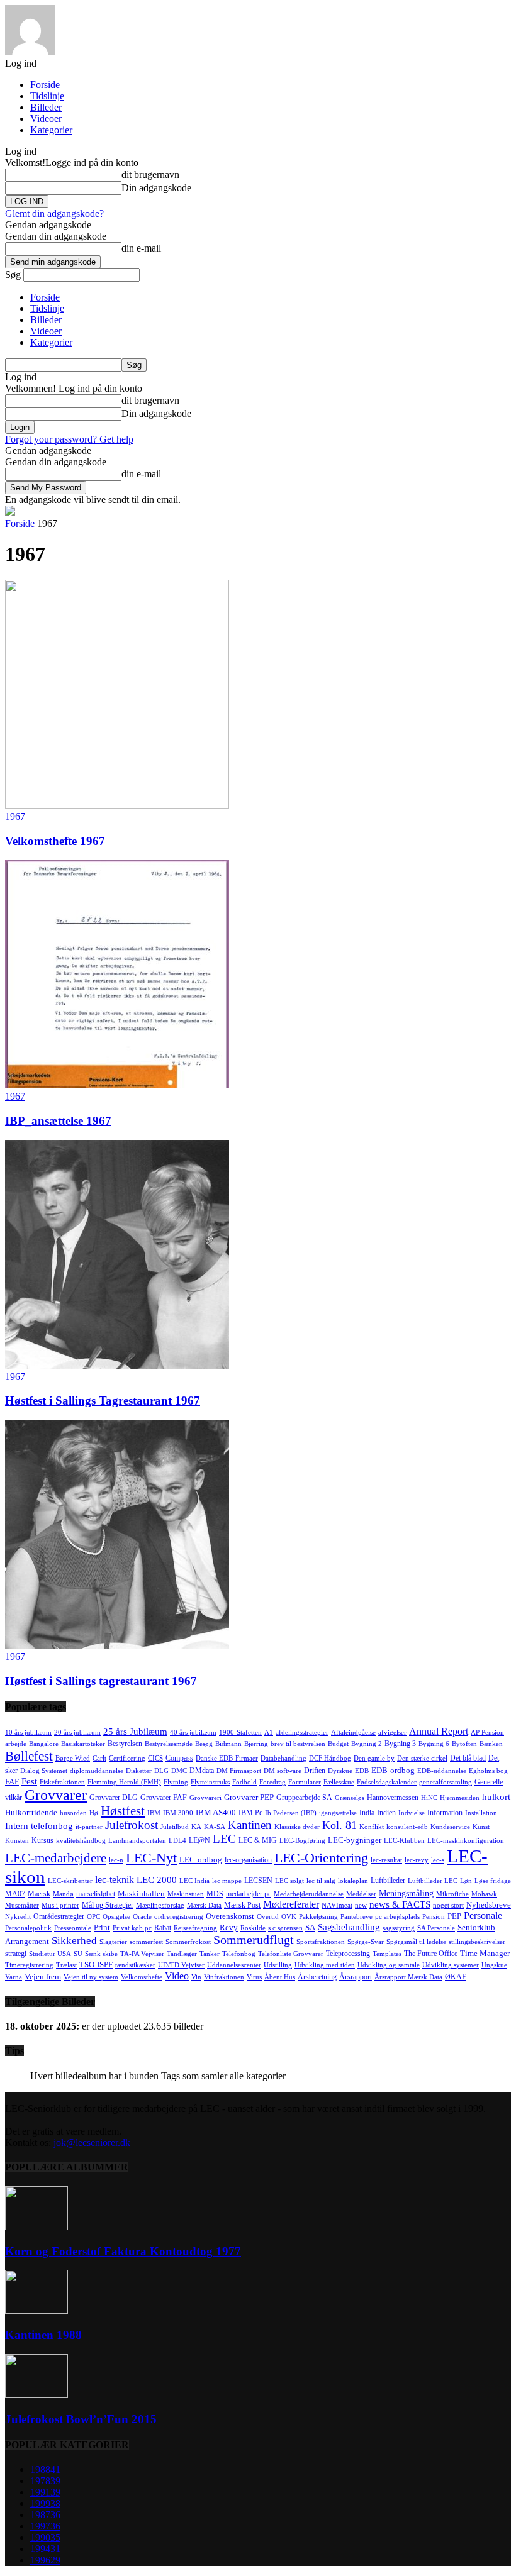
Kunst (481, 1827)
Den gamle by (374, 1758)
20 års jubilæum (77, 1733)
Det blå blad (468, 1758)
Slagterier (113, 1942)
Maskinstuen (186, 1894)
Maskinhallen (141, 1893)
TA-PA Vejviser (142, 1954)
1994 (45, 2549)
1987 (45, 2515)
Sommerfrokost (188, 1942)
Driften (315, 1771)
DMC (179, 1771)
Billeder (46, 107)
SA (310, 1927)
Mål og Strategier (108, 1905)
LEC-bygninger (355, 1840)
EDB (362, 1771)
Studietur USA (50, 1954)
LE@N (199, 1840)
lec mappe (227, 1881)
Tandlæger (182, 1954)
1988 (45, 2469)
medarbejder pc (249, 1894)
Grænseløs (350, 1798)
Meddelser (361, 1894)
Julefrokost (132, 1825)
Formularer (305, 1782)
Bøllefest (29, 1756)
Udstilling (278, 1965)
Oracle (142, 1917)
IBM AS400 (216, 1812)
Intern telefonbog (39, 1826)
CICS (155, 1758)
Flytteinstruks (210, 1782)
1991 (45, 2492)
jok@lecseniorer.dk (92, 2142)
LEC (224, 1839)
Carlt (99, 1758)
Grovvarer (56, 1795)
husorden (73, 1813)
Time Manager (485, 1953)
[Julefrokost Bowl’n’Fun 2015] (36, 2395)
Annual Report (439, 1731)
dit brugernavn (150, 174)
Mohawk (484, 1894)
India (367, 1813)
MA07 (15, 1894)
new (361, 1905)
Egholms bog (488, 1771)
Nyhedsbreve (489, 1905)
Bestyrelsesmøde (169, 1744)
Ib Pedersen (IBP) (291, 1813)
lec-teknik (115, 1880)
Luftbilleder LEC (433, 1881)
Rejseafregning (195, 1928)
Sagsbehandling (349, 1927)
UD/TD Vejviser (181, 1965)
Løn (466, 1881)
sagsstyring (399, 1928)
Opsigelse (116, 1917)
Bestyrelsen (125, 1744)
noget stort (448, 1905)
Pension (434, 1917)
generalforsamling (446, 1782)
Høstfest (123, 1811)
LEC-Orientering (321, 1858)
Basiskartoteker (83, 1744)
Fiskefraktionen (62, 1782)
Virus (254, 1977)
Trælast (66, 1965)
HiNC (429, 1798)
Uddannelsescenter (234, 1965)
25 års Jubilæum (135, 1731)
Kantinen (250, 1825)
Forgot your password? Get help (69, 439)
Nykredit (18, 1917)
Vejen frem (43, 1976)
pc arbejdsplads (397, 1917)
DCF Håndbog (330, 1758)
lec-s (438, 1860)
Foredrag (272, 1782)
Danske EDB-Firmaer (227, 1758)
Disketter (139, 1771)
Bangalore (44, 1744)
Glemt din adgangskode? (54, 213)
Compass (179, 1758)
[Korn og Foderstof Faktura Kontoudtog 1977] (36, 2227)
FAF (12, 1782)
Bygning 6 (434, 1744)
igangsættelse (338, 1813)
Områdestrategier (59, 1916)
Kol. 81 (339, 1825)
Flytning (176, 1782)
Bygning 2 (367, 1744)
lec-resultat (386, 1860)
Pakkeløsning (318, 1917)
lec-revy (417, 1860)
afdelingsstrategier (302, 1733)
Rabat (163, 1928)
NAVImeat (337, 1905)
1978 (45, 2481)
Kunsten (17, 1841)
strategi (16, 1954)
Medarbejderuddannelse (309, 1894)
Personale (483, 1915)
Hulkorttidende (31, 1812)
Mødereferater (291, 1904)
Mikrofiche (452, 1894)
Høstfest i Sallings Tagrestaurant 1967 (103, 1401)
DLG (161, 1771)
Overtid (268, 1917)
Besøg (204, 1744)
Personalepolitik (28, 1928)
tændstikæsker (135, 1965)
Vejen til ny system (91, 1977)
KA (196, 1827)
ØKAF (456, 1977)
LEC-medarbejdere (56, 1858)
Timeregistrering (29, 1965)
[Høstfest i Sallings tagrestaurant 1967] (117, 1645)
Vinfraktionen (224, 1977)
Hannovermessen (393, 1798)
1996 (45, 2560)
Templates (387, 1954)
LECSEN (258, 1881)
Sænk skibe (101, 1954)
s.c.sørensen (285, 1928)
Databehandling (283, 1758)
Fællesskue (339, 1782)
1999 (45, 2503)
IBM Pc (250, 1813)
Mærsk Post (242, 1905)
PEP (454, 1916)
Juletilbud (175, 1827)
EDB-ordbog (393, 1770)
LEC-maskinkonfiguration (466, 1841)
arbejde (16, 1744)
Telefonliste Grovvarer (291, 1954)
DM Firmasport (239, 1771)
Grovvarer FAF (164, 1798)
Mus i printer (60, 1905)
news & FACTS (400, 1904)
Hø (94, 1813)
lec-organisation (248, 1860)
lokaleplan (353, 1881)
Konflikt (372, 1827)
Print (102, 1927)
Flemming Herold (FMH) (124, 1782)
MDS (215, 1894)
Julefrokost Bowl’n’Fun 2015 (81, 2419)
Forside (45, 85)
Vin (196, 1977)
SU (78, 1954)
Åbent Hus (280, 1977)
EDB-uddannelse (442, 1771)
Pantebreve (356, 1917)
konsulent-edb (407, 1827)
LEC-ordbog (201, 1860)
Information (445, 1813)
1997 (45, 2526)
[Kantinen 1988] (36, 2310)
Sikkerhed (74, 1941)
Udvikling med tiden (325, 1965)
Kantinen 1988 (43, 2335)
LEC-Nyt (151, 1858)
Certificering (127, 1758)
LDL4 (177, 1841)
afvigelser (392, 1733)
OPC (93, 1917)
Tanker (210, 1954)
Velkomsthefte (142, 1977)
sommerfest (146, 1942)
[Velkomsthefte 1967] (117, 805)
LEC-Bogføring (302, 1841)
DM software (283, 1771)
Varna (14, 1977)
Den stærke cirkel (422, 1758)
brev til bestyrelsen (298, 1744)
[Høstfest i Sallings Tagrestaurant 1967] (117, 1365)
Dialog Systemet (44, 1771)
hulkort (496, 1797)
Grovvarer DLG (114, 1798)
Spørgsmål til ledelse (416, 1942)
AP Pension (487, 1733)
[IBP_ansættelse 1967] (117, 1085)
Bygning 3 (400, 1744)
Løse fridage (493, 1881)
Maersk (39, 1894)
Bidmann (228, 1744)
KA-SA (215, 1827)
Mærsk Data (204, 1905)
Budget (338, 1744)
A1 (269, 1733)
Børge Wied (73, 1758)
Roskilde (253, 1928)
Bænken (491, 1744)
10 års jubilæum (28, 1733)
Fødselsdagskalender (387, 1782)
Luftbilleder (388, 1881)
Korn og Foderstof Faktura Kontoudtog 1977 (123, 2251)
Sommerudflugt (254, 1940)
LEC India (194, 1881)
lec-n (116, 1860)
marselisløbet (96, 1894)
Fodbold (244, 1782)
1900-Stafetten (240, 1733)
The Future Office (431, 1954)
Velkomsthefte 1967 (55, 841)
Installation (481, 1813)
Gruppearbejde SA (304, 1798)
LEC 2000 (157, 1880)
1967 (15, 816)
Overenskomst (230, 1916)
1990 (45, 2537)
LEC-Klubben (404, 1841)
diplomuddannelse (97, 1771)
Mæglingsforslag (160, 1905)
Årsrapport (356, 1977)
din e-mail (141, 248)
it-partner (89, 1827)
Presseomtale (73, 1928)
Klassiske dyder (297, 1827)
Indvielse (412, 1813)
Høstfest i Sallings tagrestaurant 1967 (101, 1681)
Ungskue (494, 1965)
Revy (229, 1927)
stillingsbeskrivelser (477, 1942)
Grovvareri (205, 1798)
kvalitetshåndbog (81, 1841)
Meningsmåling (406, 1893)
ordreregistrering (179, 1917)
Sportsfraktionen (321, 1942)
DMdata (202, 1771)
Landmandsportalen (137, 1841)
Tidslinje (47, 96)
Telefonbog (239, 1954)
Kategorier (51, 130)
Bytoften (464, 1744)
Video (177, 1976)
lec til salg (321, 1881)
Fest (29, 1781)
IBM (154, 1813)
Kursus (42, 1840)
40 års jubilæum (193, 1733)
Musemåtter (22, 1905)
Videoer (46, 119)
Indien (386, 1813)
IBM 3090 (178, 1813)
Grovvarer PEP (249, 1797)
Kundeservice (450, 1827)
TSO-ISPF (96, 1965)
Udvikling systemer (451, 1965)
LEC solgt (289, 1881)
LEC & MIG (258, 1840)
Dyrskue (340, 1771)
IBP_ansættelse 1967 (58, 1121)
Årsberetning (317, 1977)
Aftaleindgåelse (353, 1733)
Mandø (63, 1894)
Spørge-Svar (366, 1942)
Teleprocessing (348, 1954)
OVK (289, 1917)
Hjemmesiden (460, 1798)
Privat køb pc (132, 1928)
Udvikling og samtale (389, 1965)
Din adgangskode (156, 188)
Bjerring (256, 1744)
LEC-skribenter (70, 1881)
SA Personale (436, 1928)
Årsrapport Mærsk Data (408, 1977)
